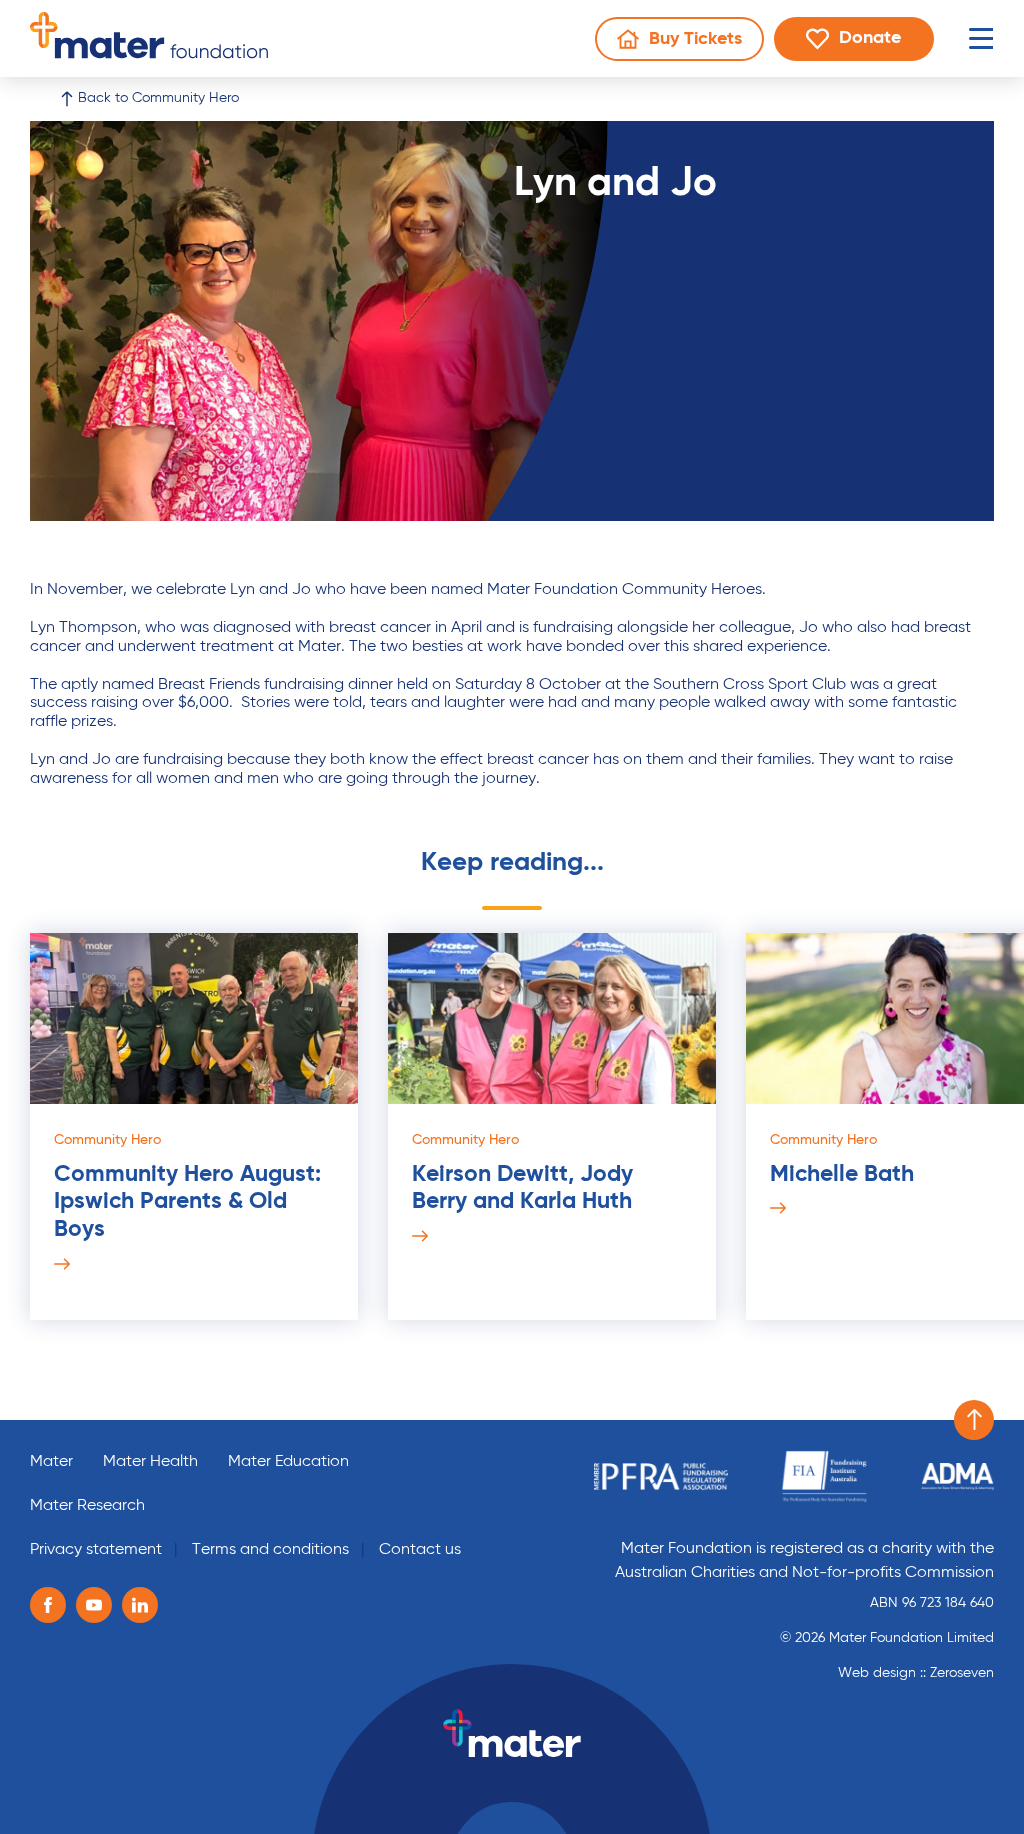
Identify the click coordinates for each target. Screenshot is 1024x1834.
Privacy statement (96, 1550)
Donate (886, 43)
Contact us (420, 1550)
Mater (51, 1462)
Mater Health (150, 1462)
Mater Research (87, 1506)
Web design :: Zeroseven (916, 1673)
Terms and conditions (270, 1550)
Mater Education (288, 1462)
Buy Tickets (690, 44)
